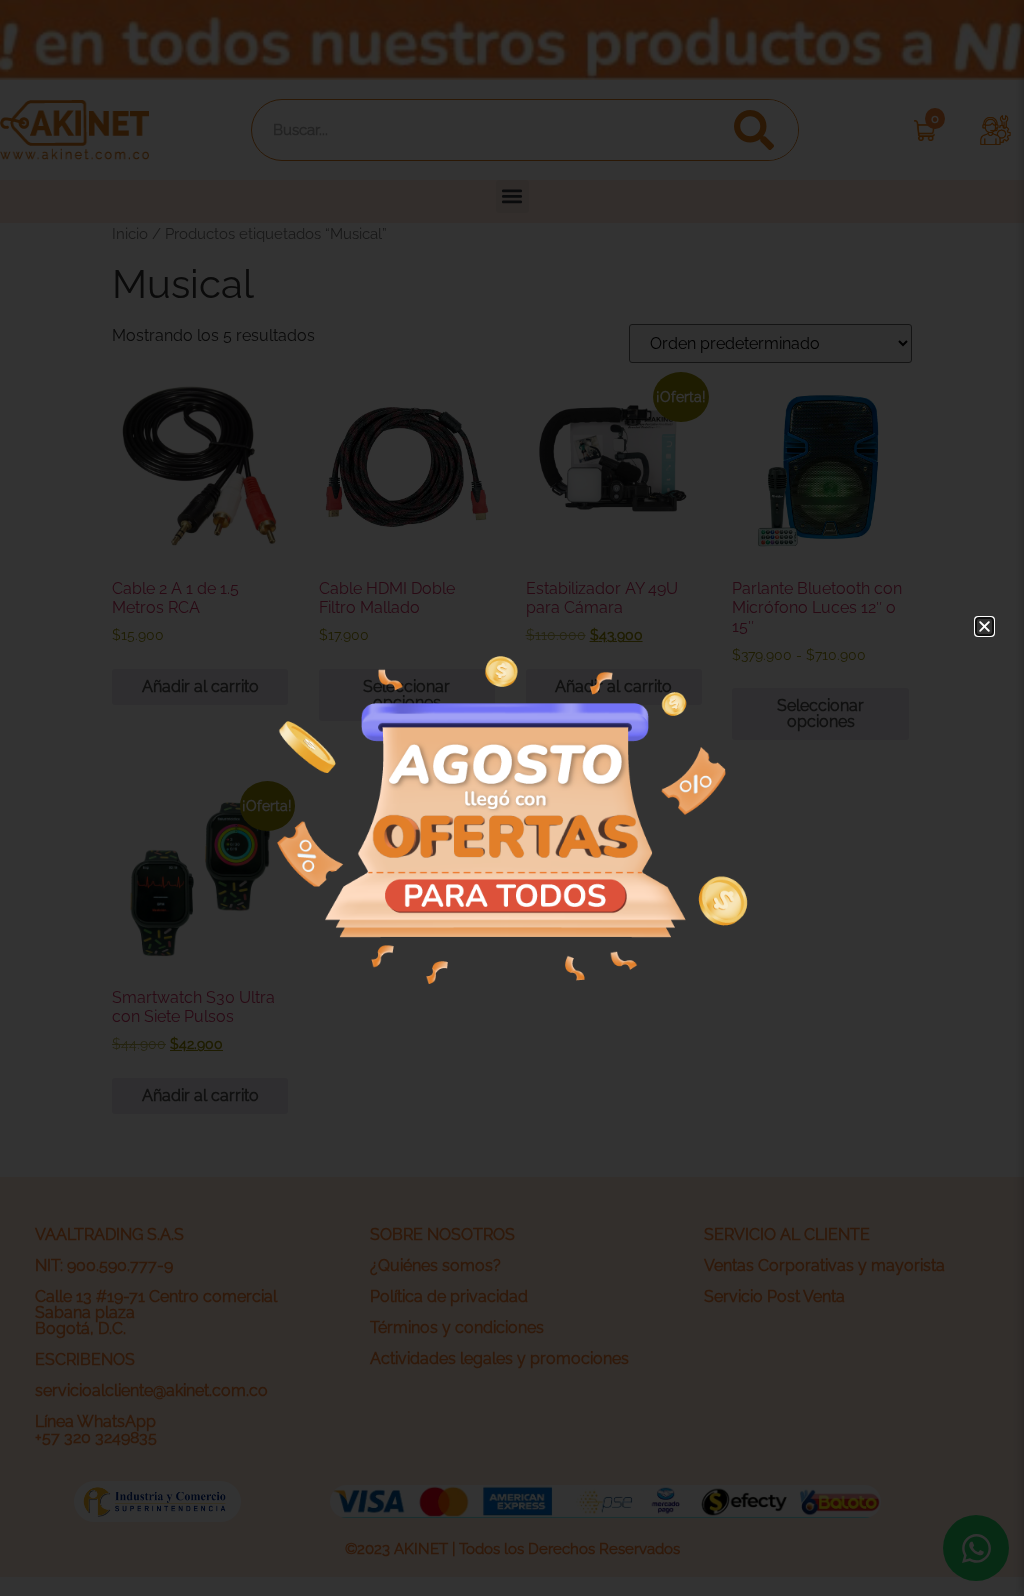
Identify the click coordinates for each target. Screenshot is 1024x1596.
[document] (512, 798)
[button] (984, 626)
